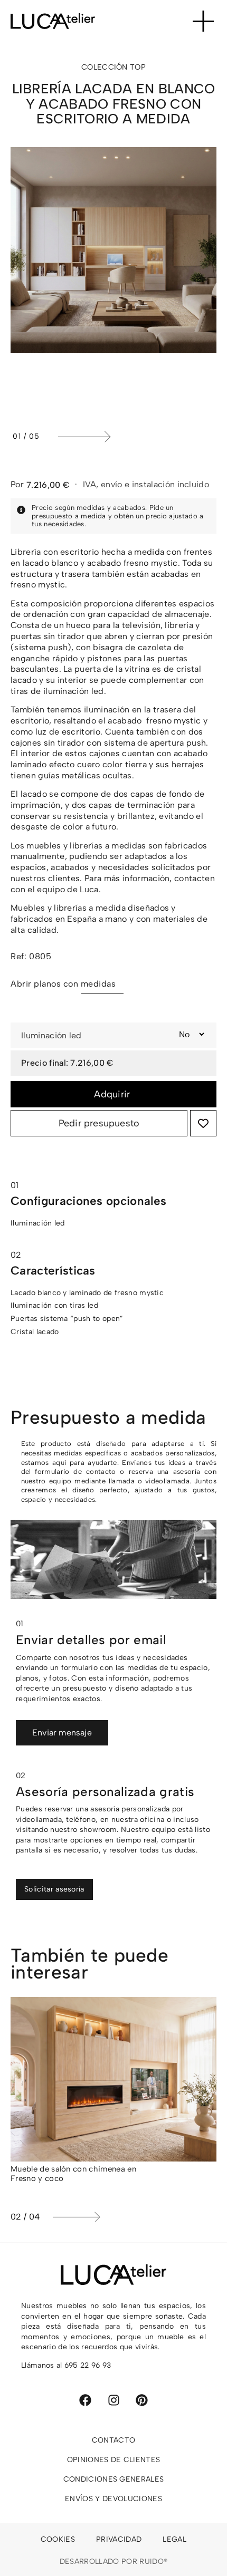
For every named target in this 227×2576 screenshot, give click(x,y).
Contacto (114, 2440)
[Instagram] (114, 2400)
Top (138, 67)
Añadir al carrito (113, 1094)
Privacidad (119, 2539)
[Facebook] (85, 2400)
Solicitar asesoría (54, 1889)
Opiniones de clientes (114, 2460)
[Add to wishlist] (203, 1123)
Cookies (58, 2539)
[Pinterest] (142, 2400)
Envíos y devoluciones (113, 2499)
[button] (135, 437)
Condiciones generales (114, 2479)
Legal (174, 2539)
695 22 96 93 (88, 2365)
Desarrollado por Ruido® (113, 2561)
